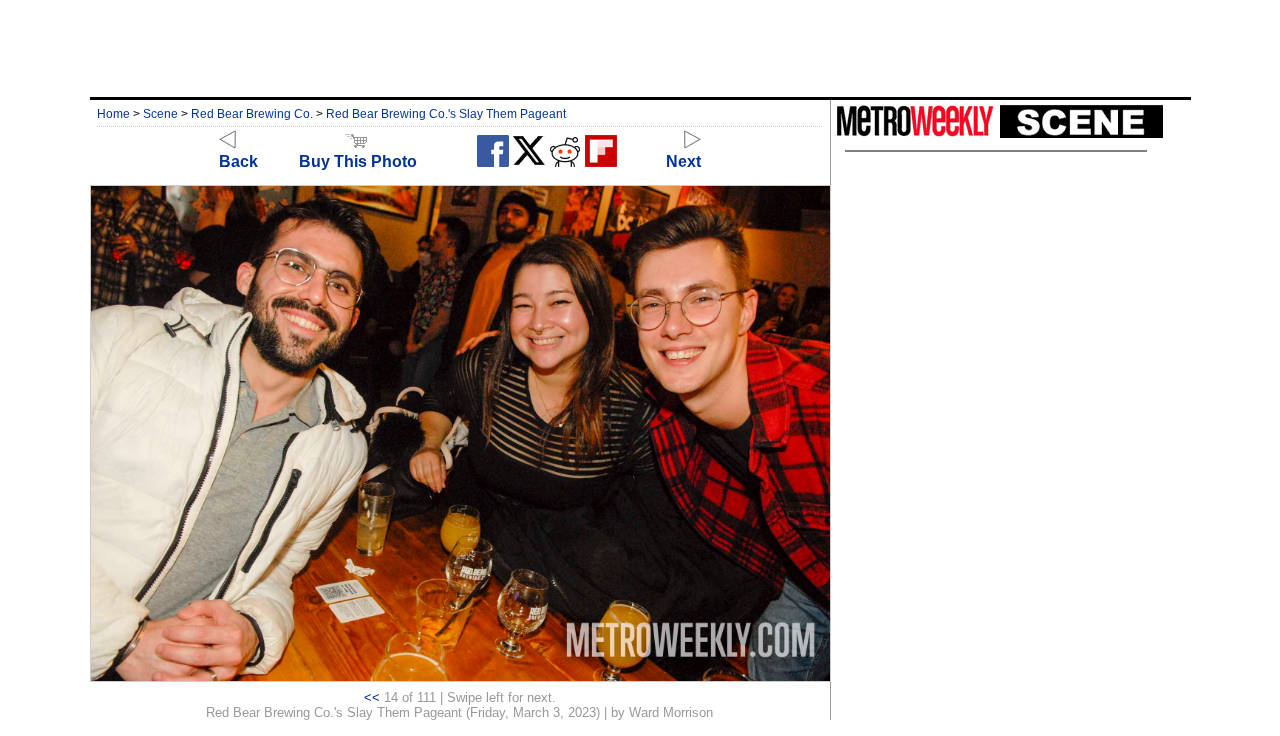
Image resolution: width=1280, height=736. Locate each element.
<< (372, 697)
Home (113, 114)
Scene (160, 114)
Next (683, 161)
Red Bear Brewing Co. (252, 114)
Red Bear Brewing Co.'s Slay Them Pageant (446, 114)
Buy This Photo (358, 161)
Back (238, 161)
